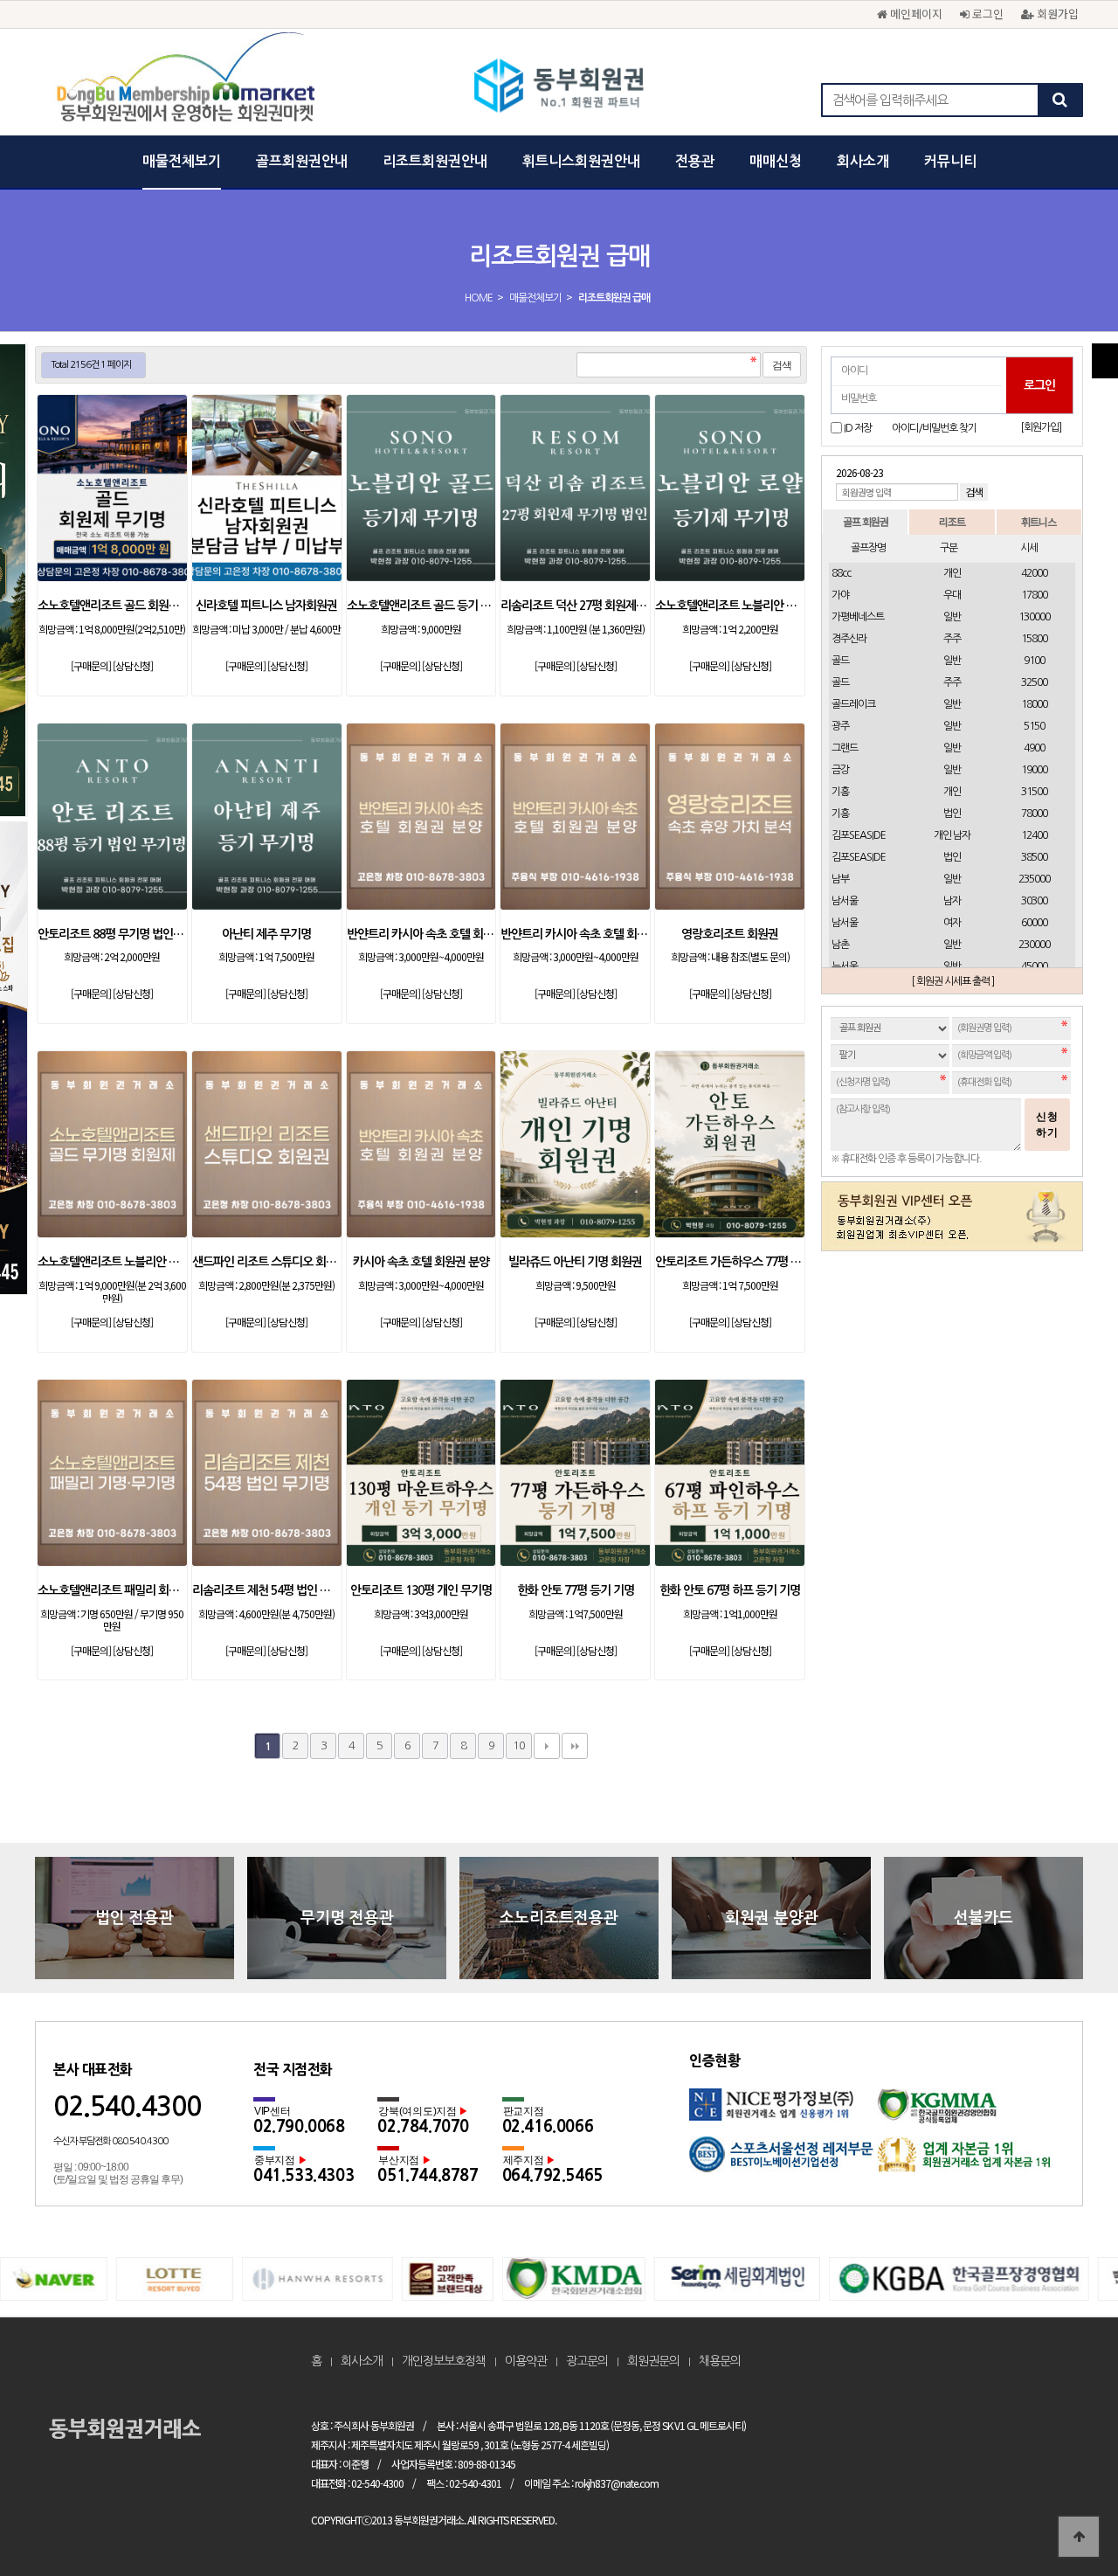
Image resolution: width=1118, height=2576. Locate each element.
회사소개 (863, 161)
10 (519, 1745)
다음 (547, 1746)
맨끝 (575, 1746)
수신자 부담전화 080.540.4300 (110, 2141)
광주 (840, 726)
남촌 (840, 945)
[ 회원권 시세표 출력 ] (952, 981)
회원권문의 (653, 2361)
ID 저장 (858, 428)
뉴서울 (845, 966)
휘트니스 (1039, 521)
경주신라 (849, 639)
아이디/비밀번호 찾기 (934, 428)
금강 (840, 770)
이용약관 (526, 2361)
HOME (479, 298)
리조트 (952, 521)
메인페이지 (914, 14)
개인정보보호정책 (444, 2361)
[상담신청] (133, 665)
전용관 (695, 161)
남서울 (845, 901)
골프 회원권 (866, 521)
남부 (840, 879)
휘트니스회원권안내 (581, 161)
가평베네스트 (858, 617)
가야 (840, 595)
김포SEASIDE (859, 835)
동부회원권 (559, 87)
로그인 (986, 14)
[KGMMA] (971, 2112)
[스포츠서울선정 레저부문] (783, 2161)
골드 (840, 661)
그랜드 (845, 748)
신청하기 (1047, 1125)
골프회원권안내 (302, 161)
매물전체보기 (182, 161)
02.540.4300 (127, 2106)
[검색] (1059, 100)
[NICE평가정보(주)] (783, 2112)
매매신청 (776, 161)
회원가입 (1056, 14)
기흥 (840, 792)
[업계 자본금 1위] (971, 2161)
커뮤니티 (950, 161)
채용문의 (720, 2361)
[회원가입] (1041, 427)
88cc (841, 573)
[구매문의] (91, 665)
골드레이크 (853, 704)
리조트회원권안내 (435, 161)
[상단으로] (1079, 2537)
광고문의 (587, 2361)
